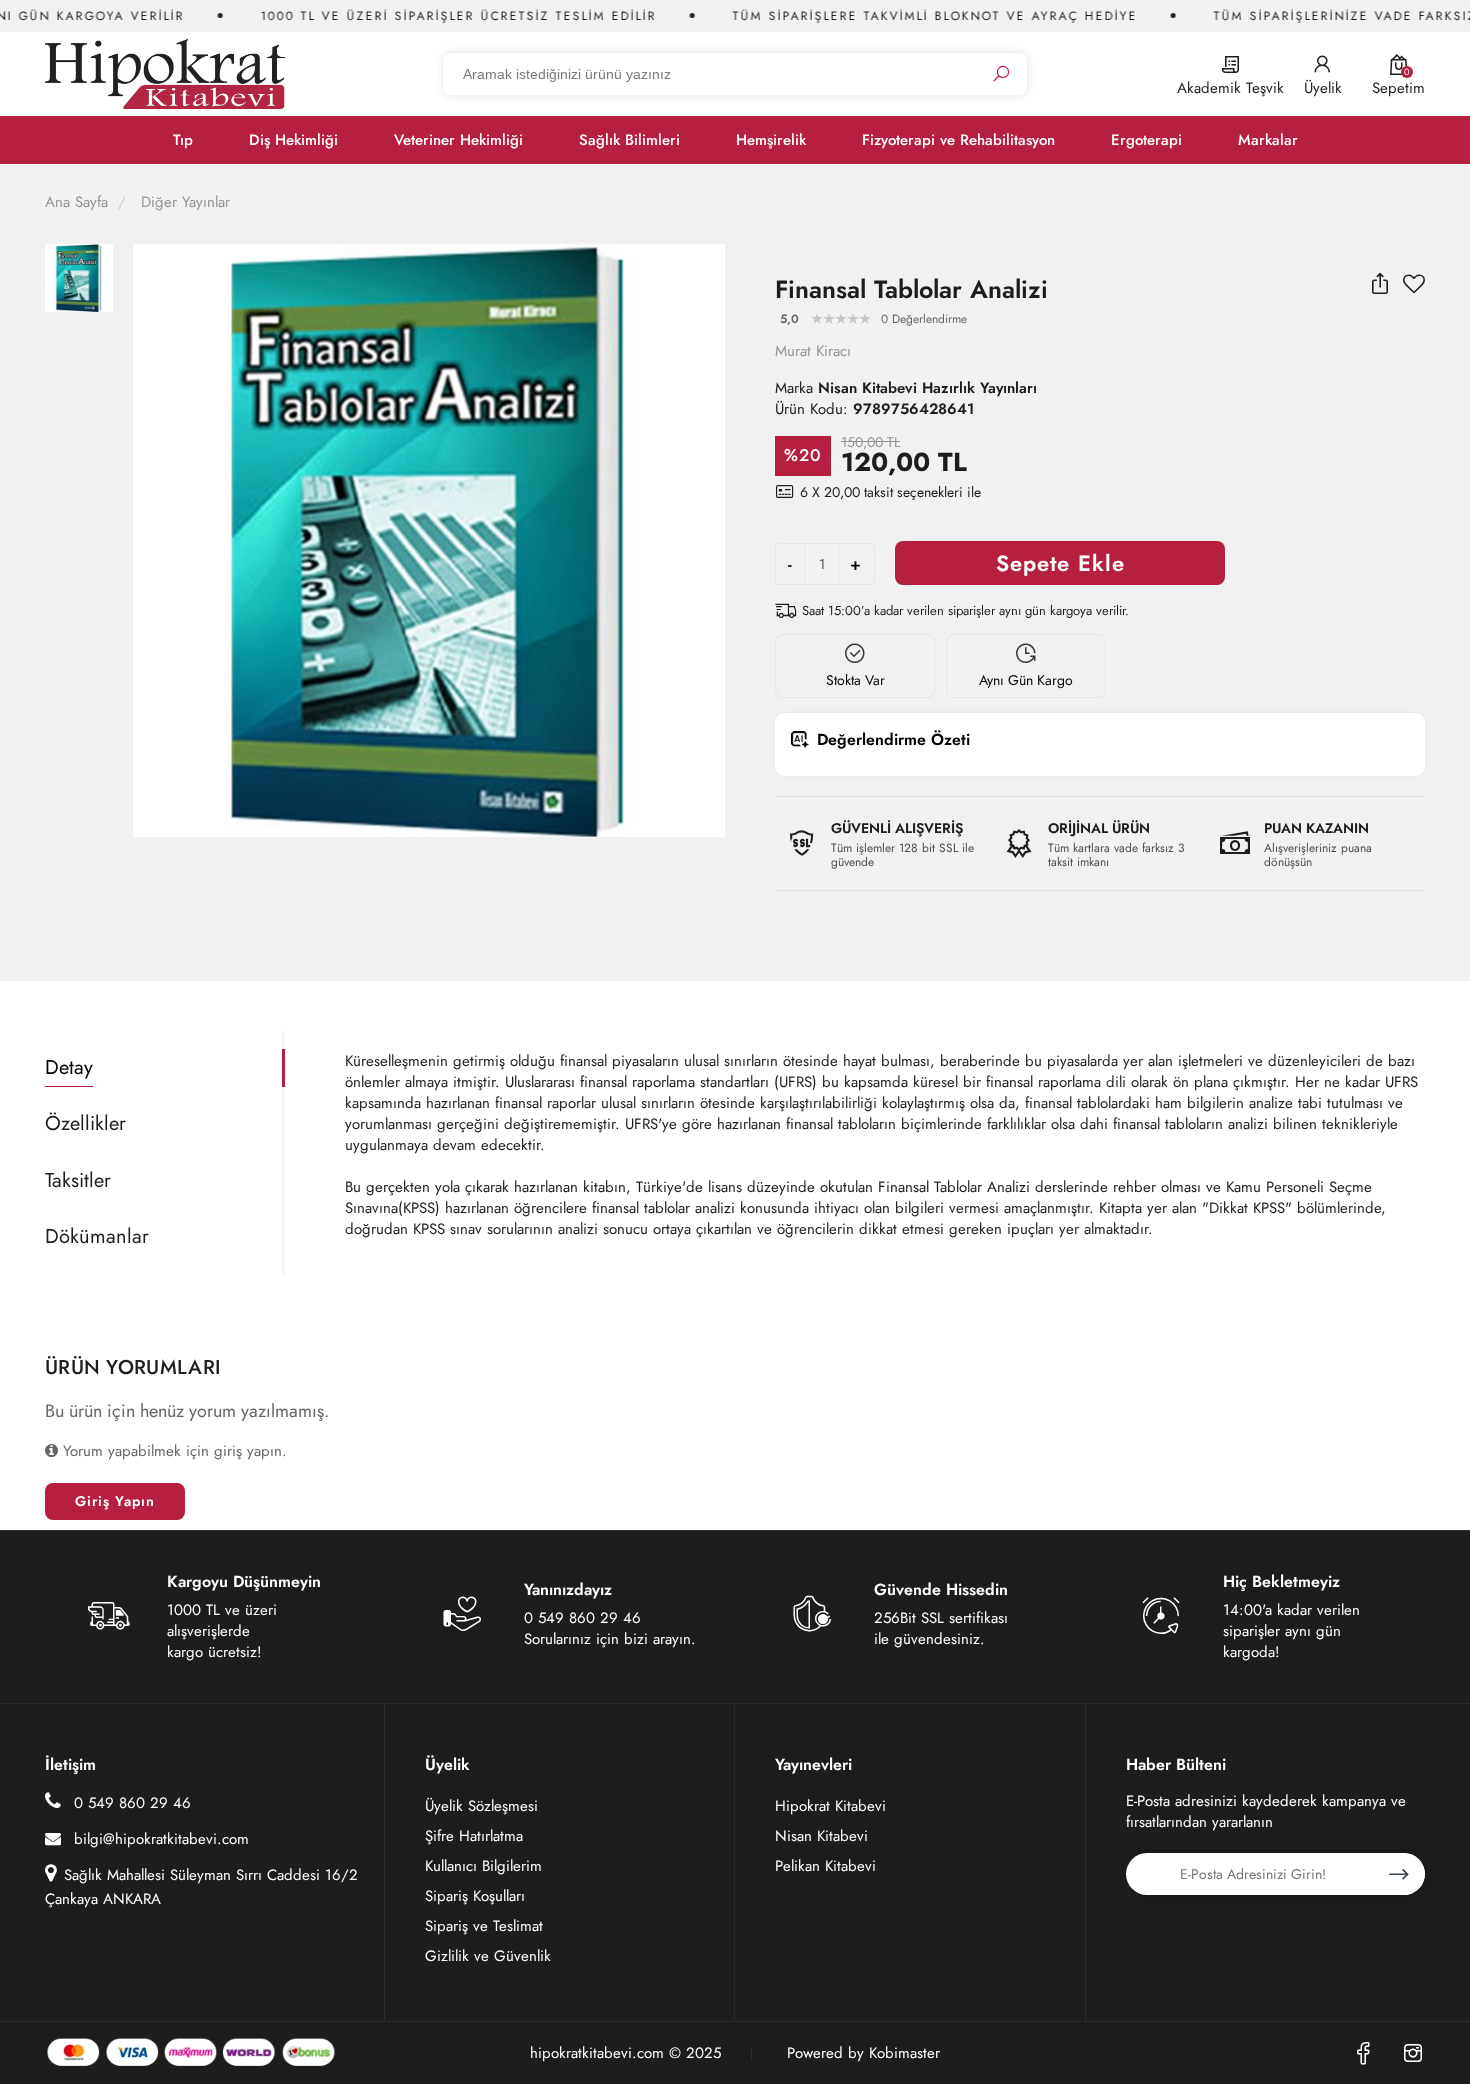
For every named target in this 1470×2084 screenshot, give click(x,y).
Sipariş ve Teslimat (484, 1926)
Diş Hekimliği (293, 140)
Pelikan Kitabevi (825, 1866)
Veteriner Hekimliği (458, 140)
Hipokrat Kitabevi (830, 1806)
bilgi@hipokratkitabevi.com (161, 1839)
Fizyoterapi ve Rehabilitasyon (958, 140)
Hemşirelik (771, 140)
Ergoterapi (1146, 140)
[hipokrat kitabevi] (165, 73)
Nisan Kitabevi (821, 1836)
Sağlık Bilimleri (629, 140)
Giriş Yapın (115, 1501)
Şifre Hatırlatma (474, 1836)
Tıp (183, 140)
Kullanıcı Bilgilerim (483, 1866)
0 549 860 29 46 (130, 1803)
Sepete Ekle (1060, 563)
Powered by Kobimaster (863, 2053)
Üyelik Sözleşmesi (481, 1806)
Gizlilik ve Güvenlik (488, 1956)
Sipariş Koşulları (475, 1896)
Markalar (1268, 140)
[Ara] (1001, 74)
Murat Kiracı (813, 351)
